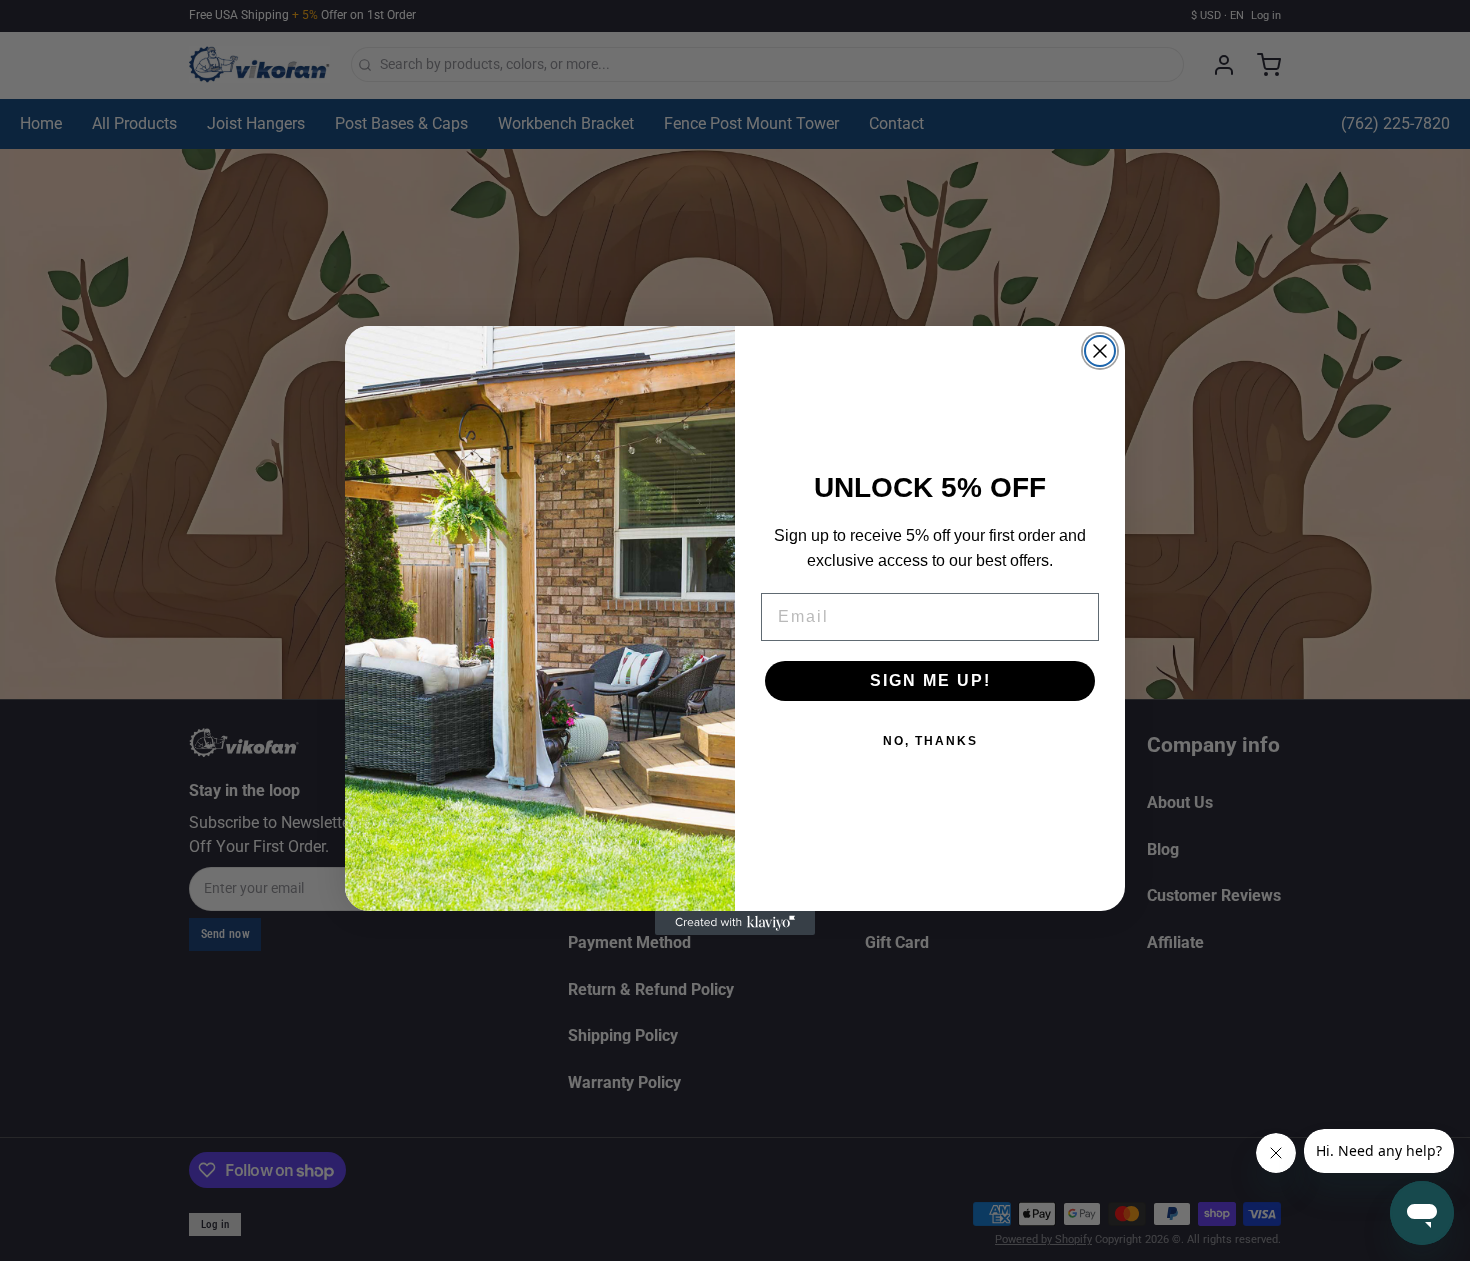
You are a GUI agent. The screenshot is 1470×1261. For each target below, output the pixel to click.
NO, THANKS (930, 741)
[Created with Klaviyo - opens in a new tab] (735, 923)
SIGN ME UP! (930, 680)
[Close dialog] (1100, 351)
